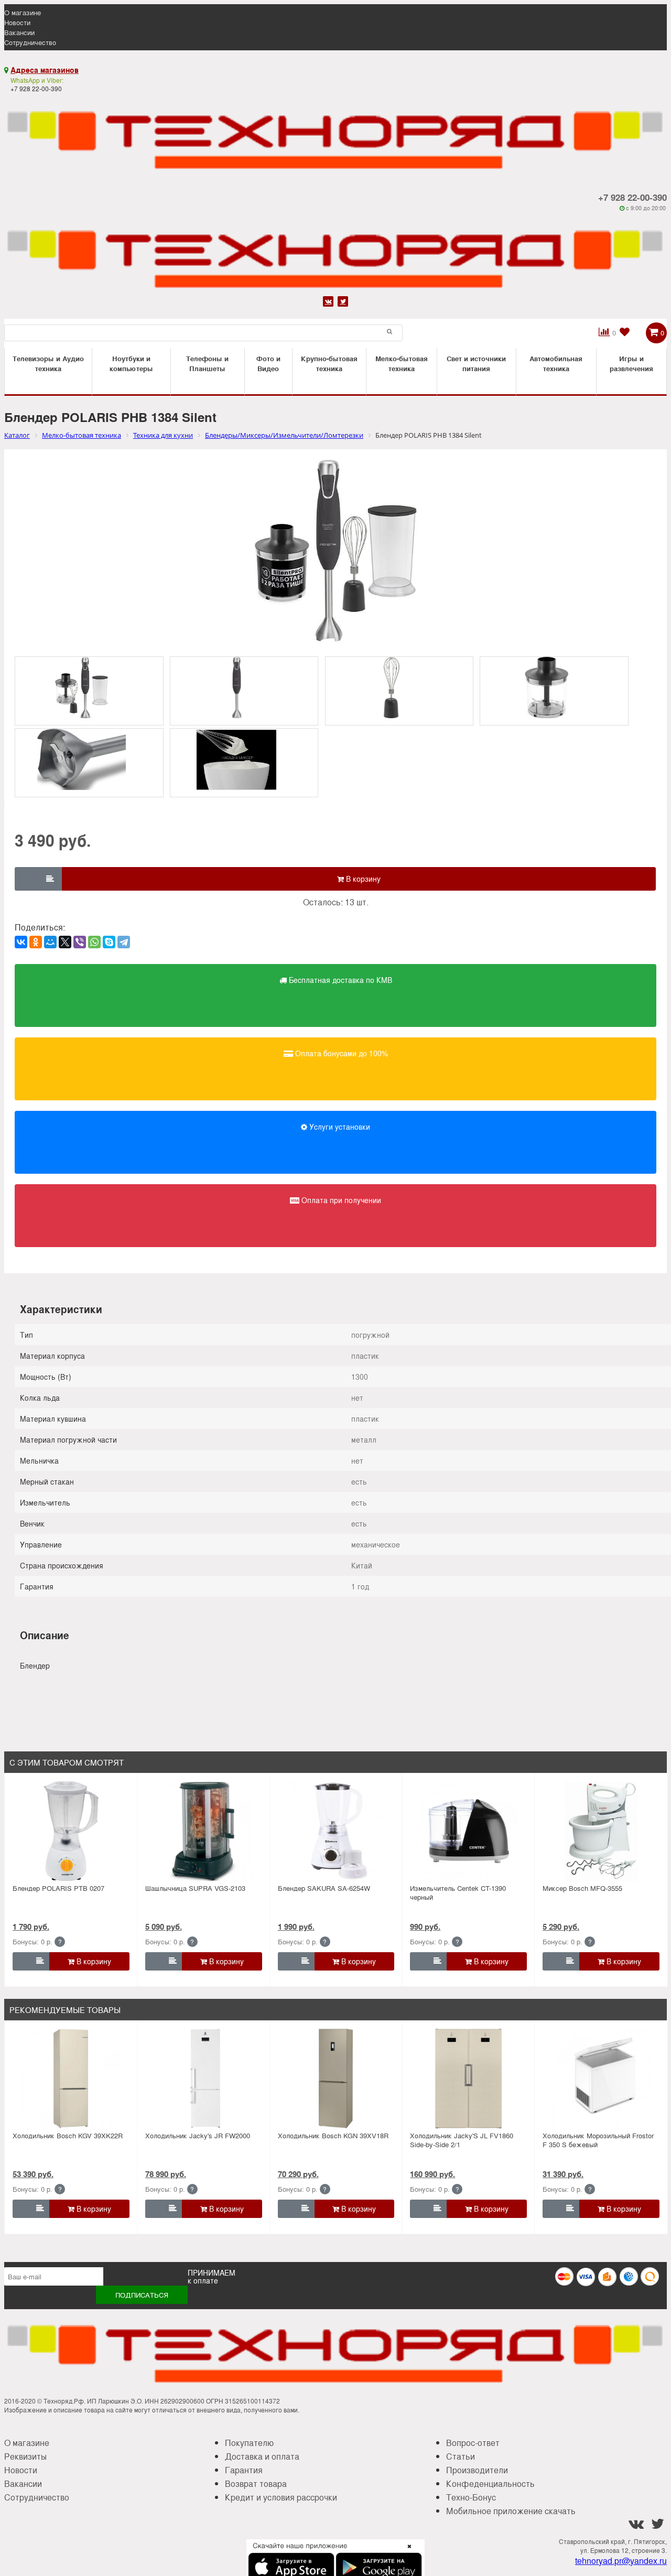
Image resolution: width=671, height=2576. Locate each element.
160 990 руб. (432, 2174)
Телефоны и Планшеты (207, 363)
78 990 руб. (166, 2174)
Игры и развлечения (631, 363)
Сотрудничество (30, 42)
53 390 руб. (33, 2174)
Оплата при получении (340, 1200)
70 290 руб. (298, 2174)
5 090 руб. (164, 1926)
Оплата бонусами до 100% (340, 1053)
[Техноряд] (335, 253)
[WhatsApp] (94, 942)
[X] (65, 942)
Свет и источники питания (476, 363)
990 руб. (425, 1926)
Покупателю (249, 2443)
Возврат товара (256, 2483)
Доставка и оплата (262, 2456)
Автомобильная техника (556, 363)
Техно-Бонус (471, 2497)
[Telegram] (124, 942)
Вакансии (19, 32)
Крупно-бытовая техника (329, 363)
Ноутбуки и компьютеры (131, 363)
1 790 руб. (31, 1926)
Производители (477, 2470)
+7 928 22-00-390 (632, 197)
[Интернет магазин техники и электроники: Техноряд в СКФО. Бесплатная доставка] (335, 134)
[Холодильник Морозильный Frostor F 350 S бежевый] (601, 2079)
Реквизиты (25, 2456)
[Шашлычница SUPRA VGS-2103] (203, 1831)
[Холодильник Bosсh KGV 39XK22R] (71, 2079)
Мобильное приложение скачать (511, 2511)
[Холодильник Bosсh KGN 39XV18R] (336, 2079)
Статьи (461, 2456)
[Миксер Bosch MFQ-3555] (601, 1831)
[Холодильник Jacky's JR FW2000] (203, 2079)
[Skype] (109, 942)
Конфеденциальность (490, 2483)
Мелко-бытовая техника (402, 363)
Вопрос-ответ (473, 2443)
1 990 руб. (296, 1926)
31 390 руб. (563, 2174)
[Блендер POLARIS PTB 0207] (71, 1831)
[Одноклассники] (36, 942)
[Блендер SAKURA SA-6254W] (336, 1831)
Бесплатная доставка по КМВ (339, 980)
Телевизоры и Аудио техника (48, 363)
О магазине (23, 12)
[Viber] (80, 942)
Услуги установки (339, 1127)
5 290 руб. (561, 1926)
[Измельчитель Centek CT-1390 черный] (469, 1831)
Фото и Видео (268, 363)
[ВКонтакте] (21, 942)
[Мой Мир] (50, 942)
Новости (17, 22)
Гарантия (244, 2470)
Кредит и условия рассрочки (281, 2497)
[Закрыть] (406, 2552)
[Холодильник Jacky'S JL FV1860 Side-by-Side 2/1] (469, 2079)
